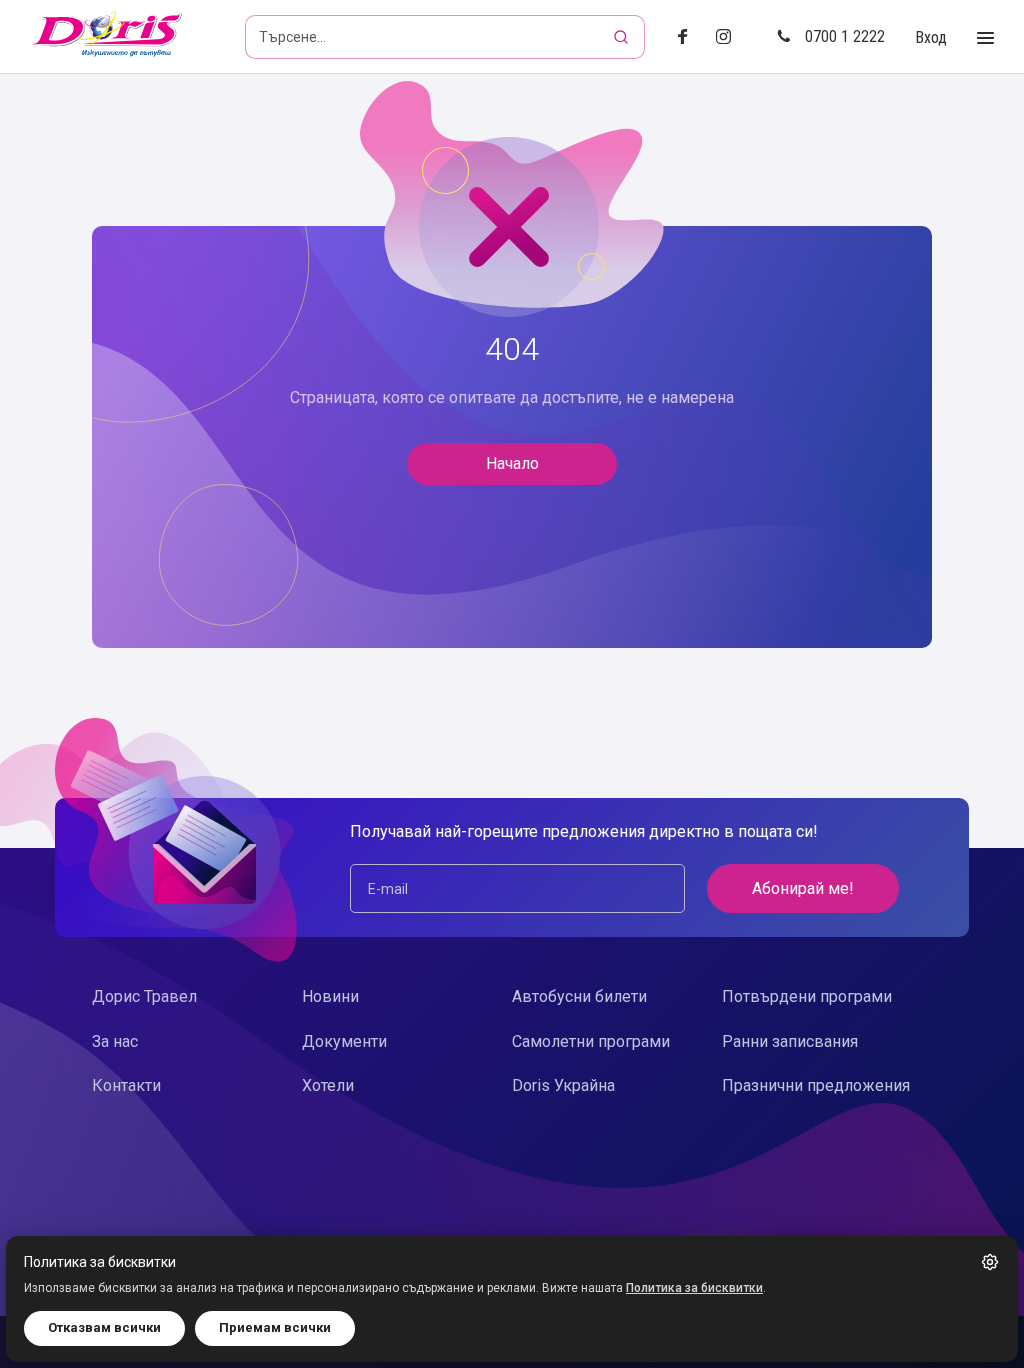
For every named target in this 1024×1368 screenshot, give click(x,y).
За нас (115, 1041)
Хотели (328, 1085)
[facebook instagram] (731, 37)
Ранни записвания (790, 1041)
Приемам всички (275, 1327)
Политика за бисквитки (694, 1288)
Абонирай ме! (803, 888)
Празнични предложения (816, 1085)
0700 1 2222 (845, 36)
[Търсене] (623, 37)
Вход (931, 37)
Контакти (126, 1085)
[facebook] (688, 37)
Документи (344, 1041)
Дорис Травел (144, 996)
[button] (990, 1262)
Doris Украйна (563, 1085)
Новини (330, 996)
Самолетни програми (591, 1041)
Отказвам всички (104, 1327)
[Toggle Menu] (985, 38)
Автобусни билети (579, 996)
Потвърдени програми (807, 996)
